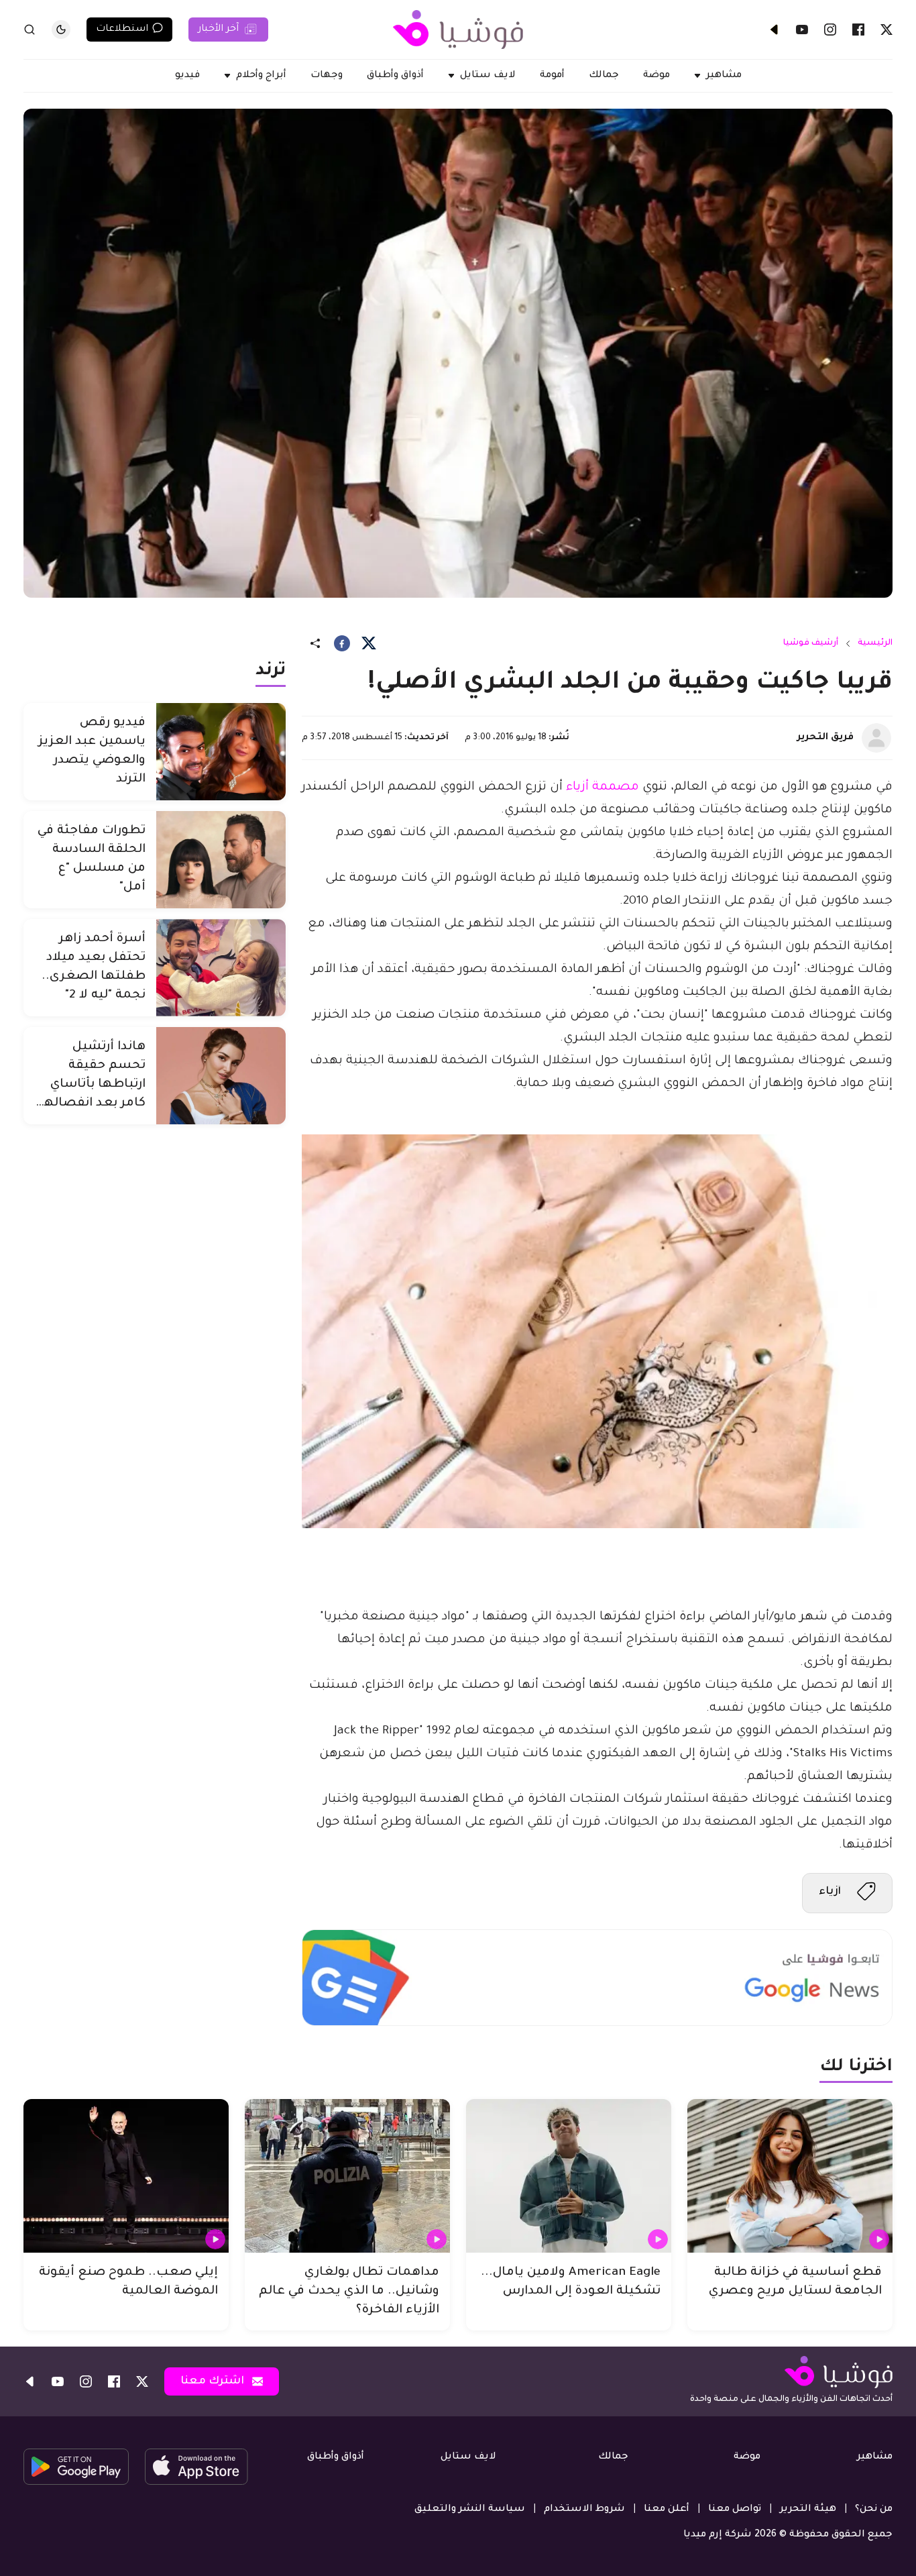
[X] (886, 30)
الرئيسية (875, 643)
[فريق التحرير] (876, 738)
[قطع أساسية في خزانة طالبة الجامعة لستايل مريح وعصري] (790, 2176)
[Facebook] (858, 30)
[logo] (458, 30)
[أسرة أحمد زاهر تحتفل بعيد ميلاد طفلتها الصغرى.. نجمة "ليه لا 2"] (221, 968)
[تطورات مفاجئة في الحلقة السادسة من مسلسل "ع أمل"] (221, 860)
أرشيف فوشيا (811, 643)
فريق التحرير (825, 738)
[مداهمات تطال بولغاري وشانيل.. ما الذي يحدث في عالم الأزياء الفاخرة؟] (347, 2176)
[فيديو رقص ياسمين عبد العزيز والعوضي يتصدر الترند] (221, 752)
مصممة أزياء (603, 788)
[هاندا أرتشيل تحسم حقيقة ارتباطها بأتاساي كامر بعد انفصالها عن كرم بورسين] (221, 1076)
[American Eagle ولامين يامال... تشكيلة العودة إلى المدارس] (569, 2176)
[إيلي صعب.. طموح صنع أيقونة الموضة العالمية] (126, 2176)
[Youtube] (802, 30)
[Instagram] (830, 30)
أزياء (830, 1892)
